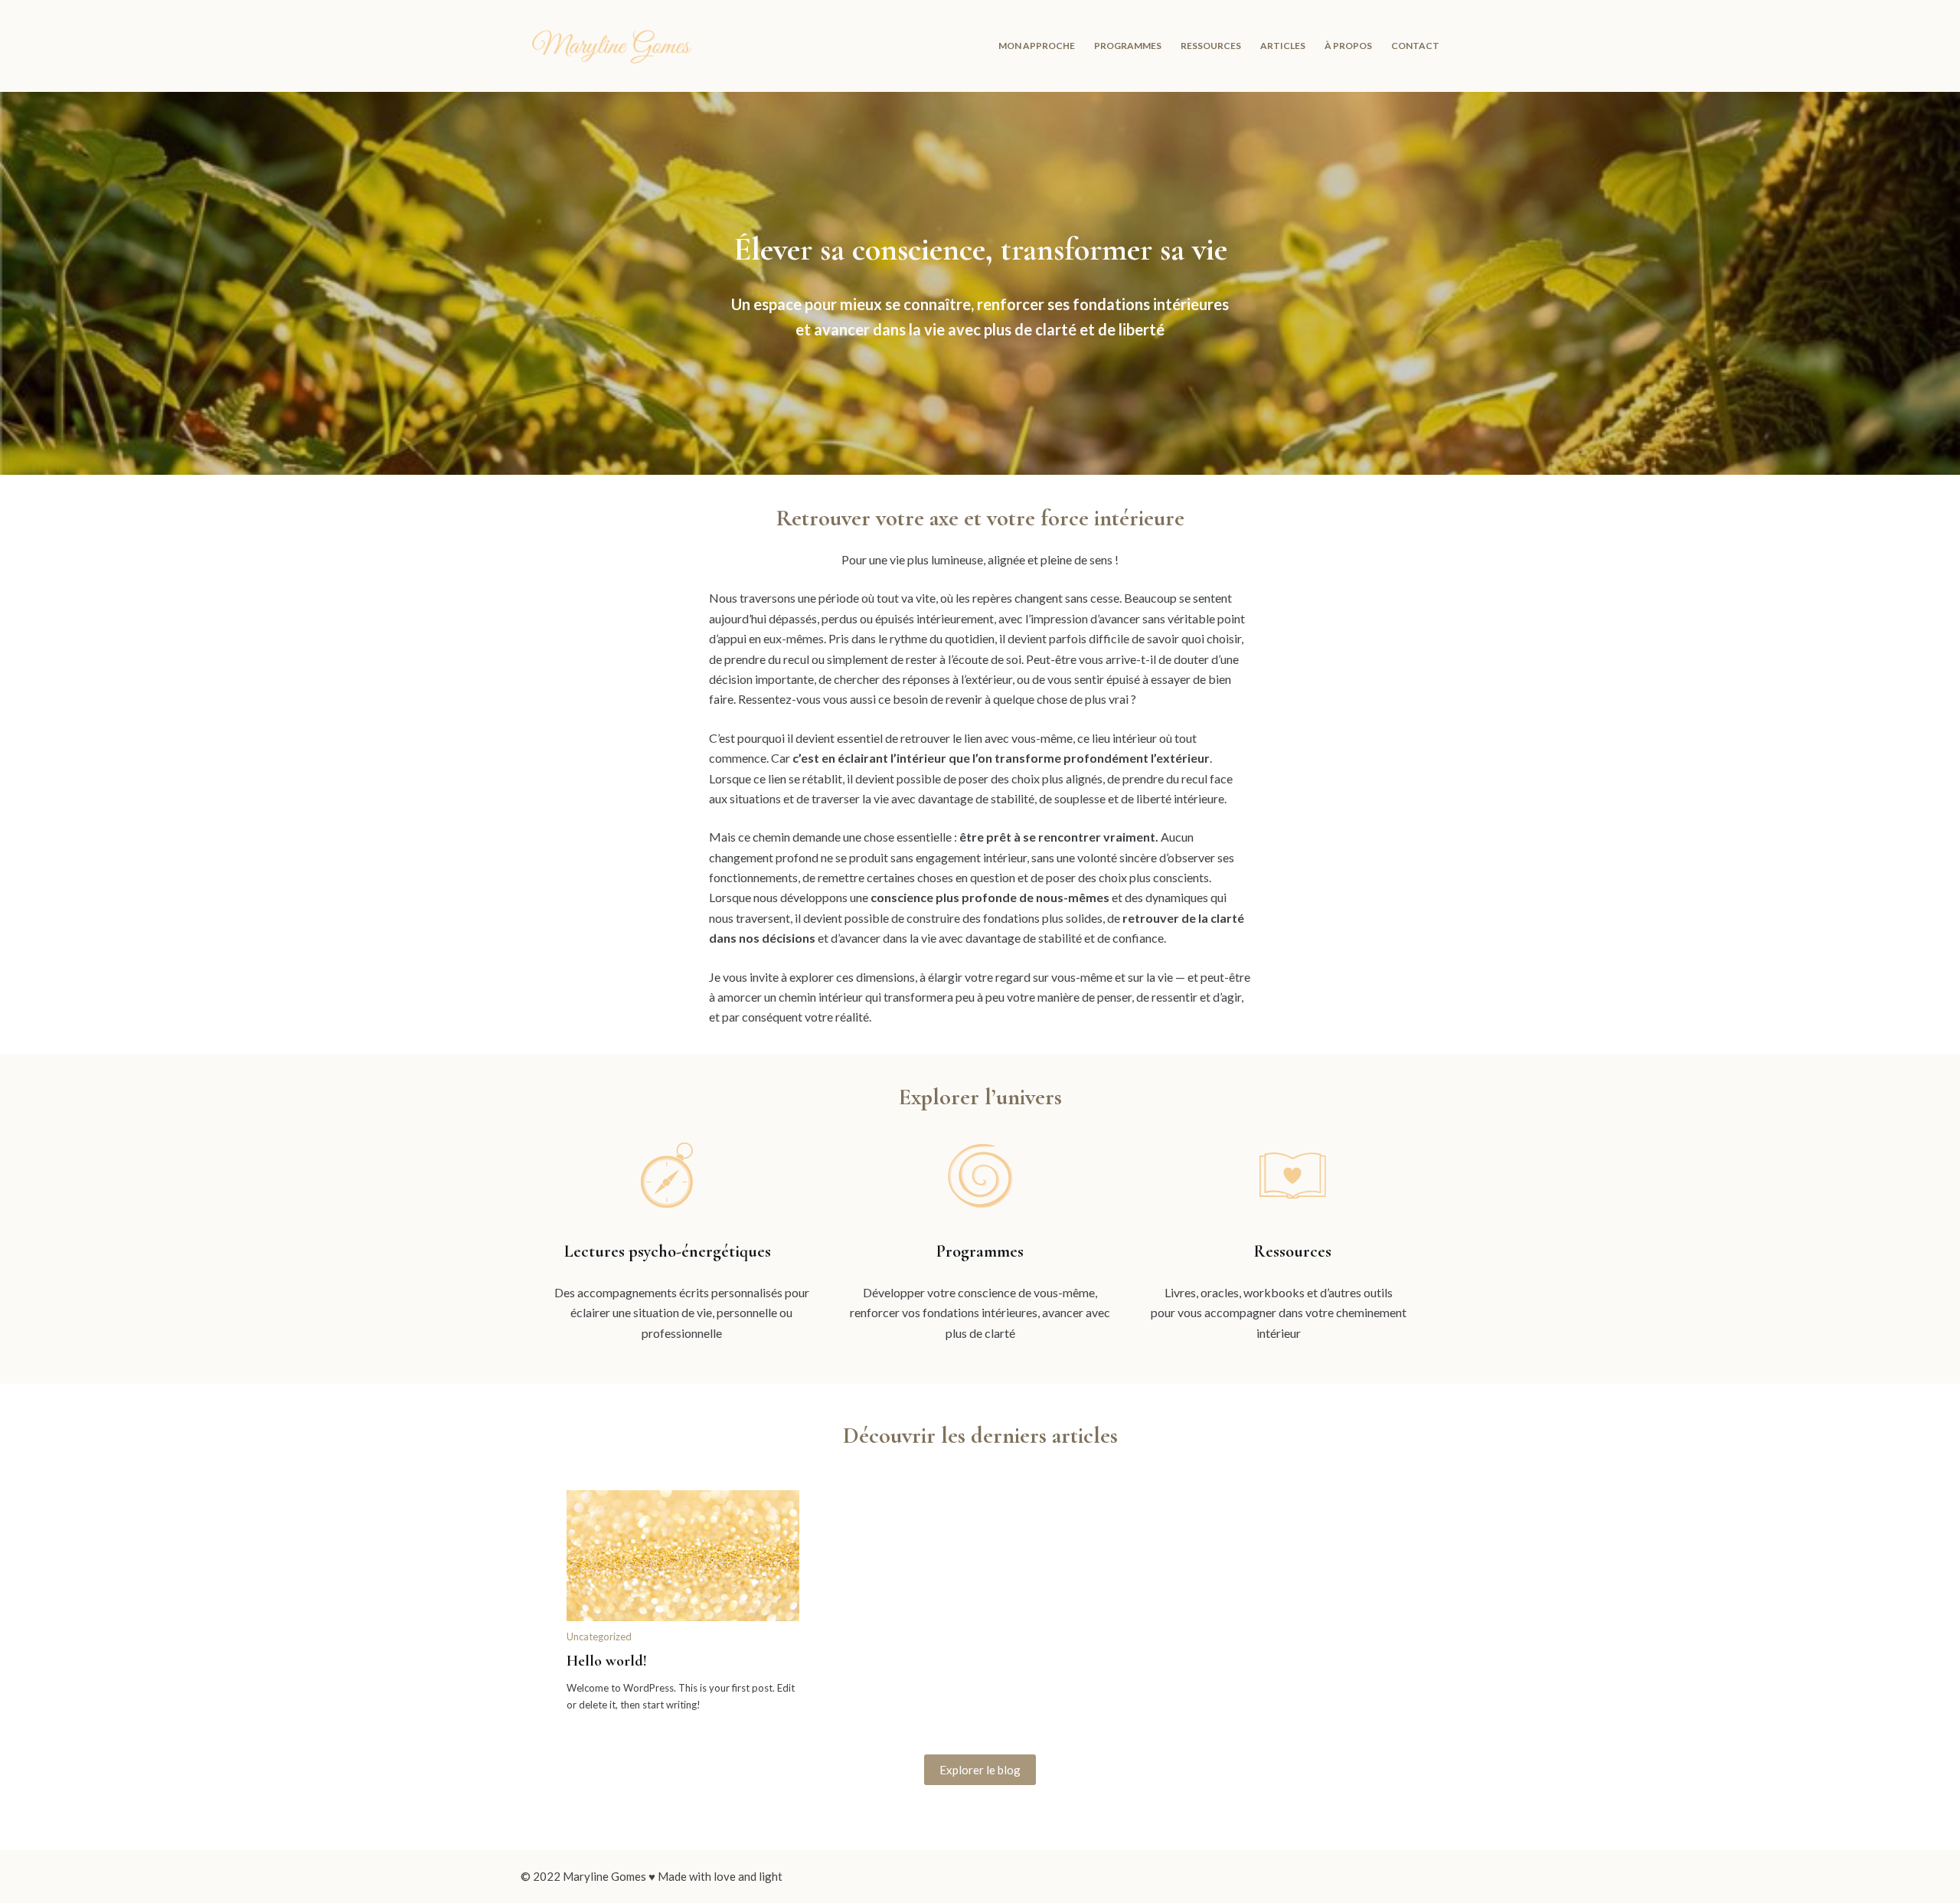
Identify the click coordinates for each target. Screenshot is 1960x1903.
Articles (1283, 46)
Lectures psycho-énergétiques (668, 1251)
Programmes (1128, 46)
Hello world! (607, 1661)
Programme (977, 1251)
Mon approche (1037, 46)
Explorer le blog (980, 1770)
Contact (1415, 46)
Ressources (1211, 46)
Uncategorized (599, 1637)
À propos (1348, 46)
